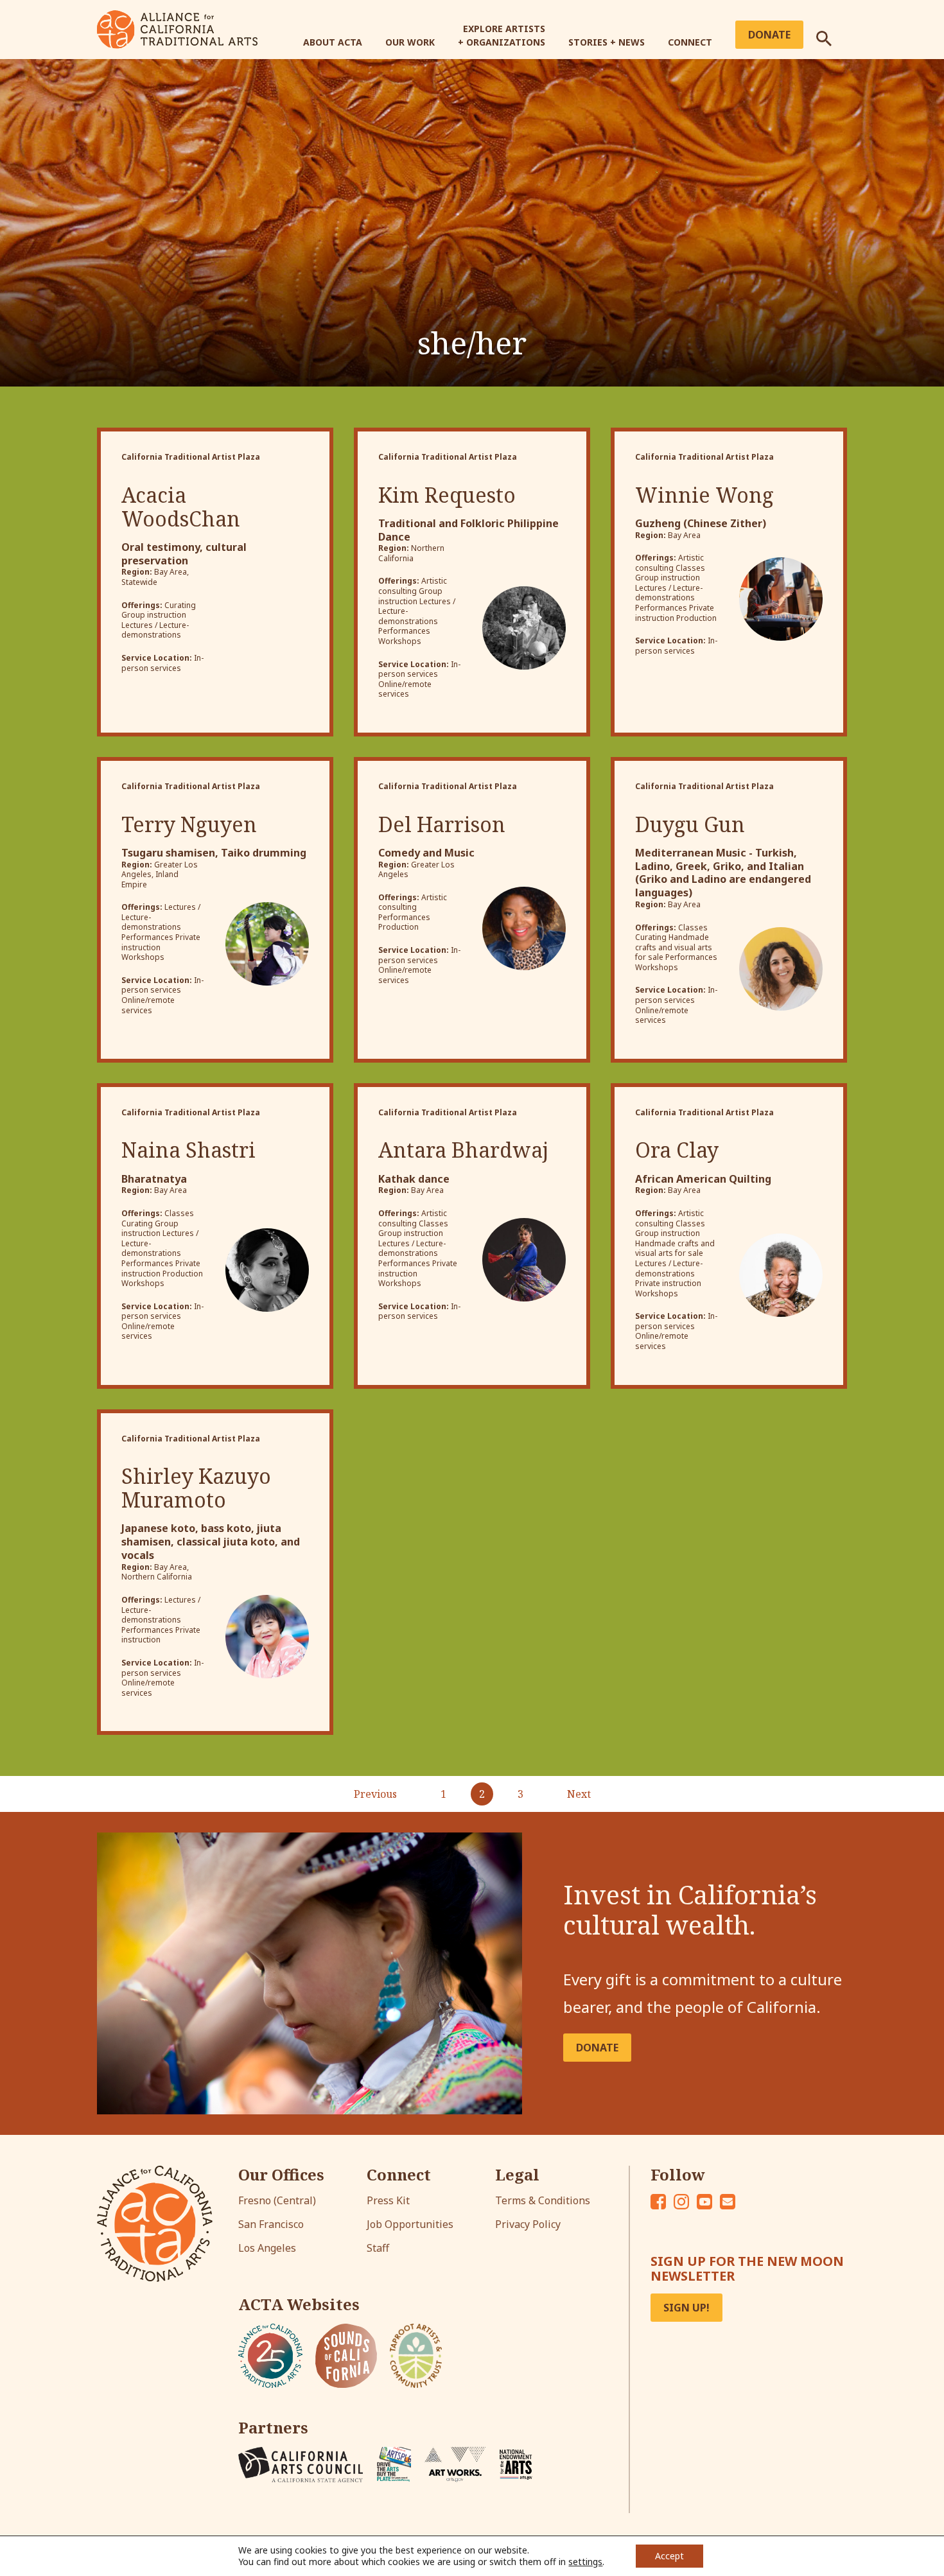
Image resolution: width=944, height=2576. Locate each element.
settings (585, 2562)
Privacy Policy (528, 2224)
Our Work (410, 42)
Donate (769, 35)
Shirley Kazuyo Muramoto (196, 1488)
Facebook (658, 2202)
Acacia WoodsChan (181, 507)
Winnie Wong (704, 495)
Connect (690, 42)
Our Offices (281, 2175)
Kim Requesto (447, 495)
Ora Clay (677, 1150)
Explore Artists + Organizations (502, 35)
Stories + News (607, 42)
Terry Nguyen (189, 824)
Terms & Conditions (543, 2200)
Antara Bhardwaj (463, 1150)
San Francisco (271, 2224)
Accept (669, 2556)
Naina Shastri (188, 1150)
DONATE (597, 2048)
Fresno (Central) (277, 2200)
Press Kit (388, 2200)
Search (832, 33)
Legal (517, 2175)
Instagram (681, 2202)
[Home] (177, 28)
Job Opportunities (410, 2224)
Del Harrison (442, 824)
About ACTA (333, 42)
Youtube (704, 2202)
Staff (378, 2248)
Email (728, 2202)
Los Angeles (267, 2248)
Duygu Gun (690, 824)
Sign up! (686, 2308)
